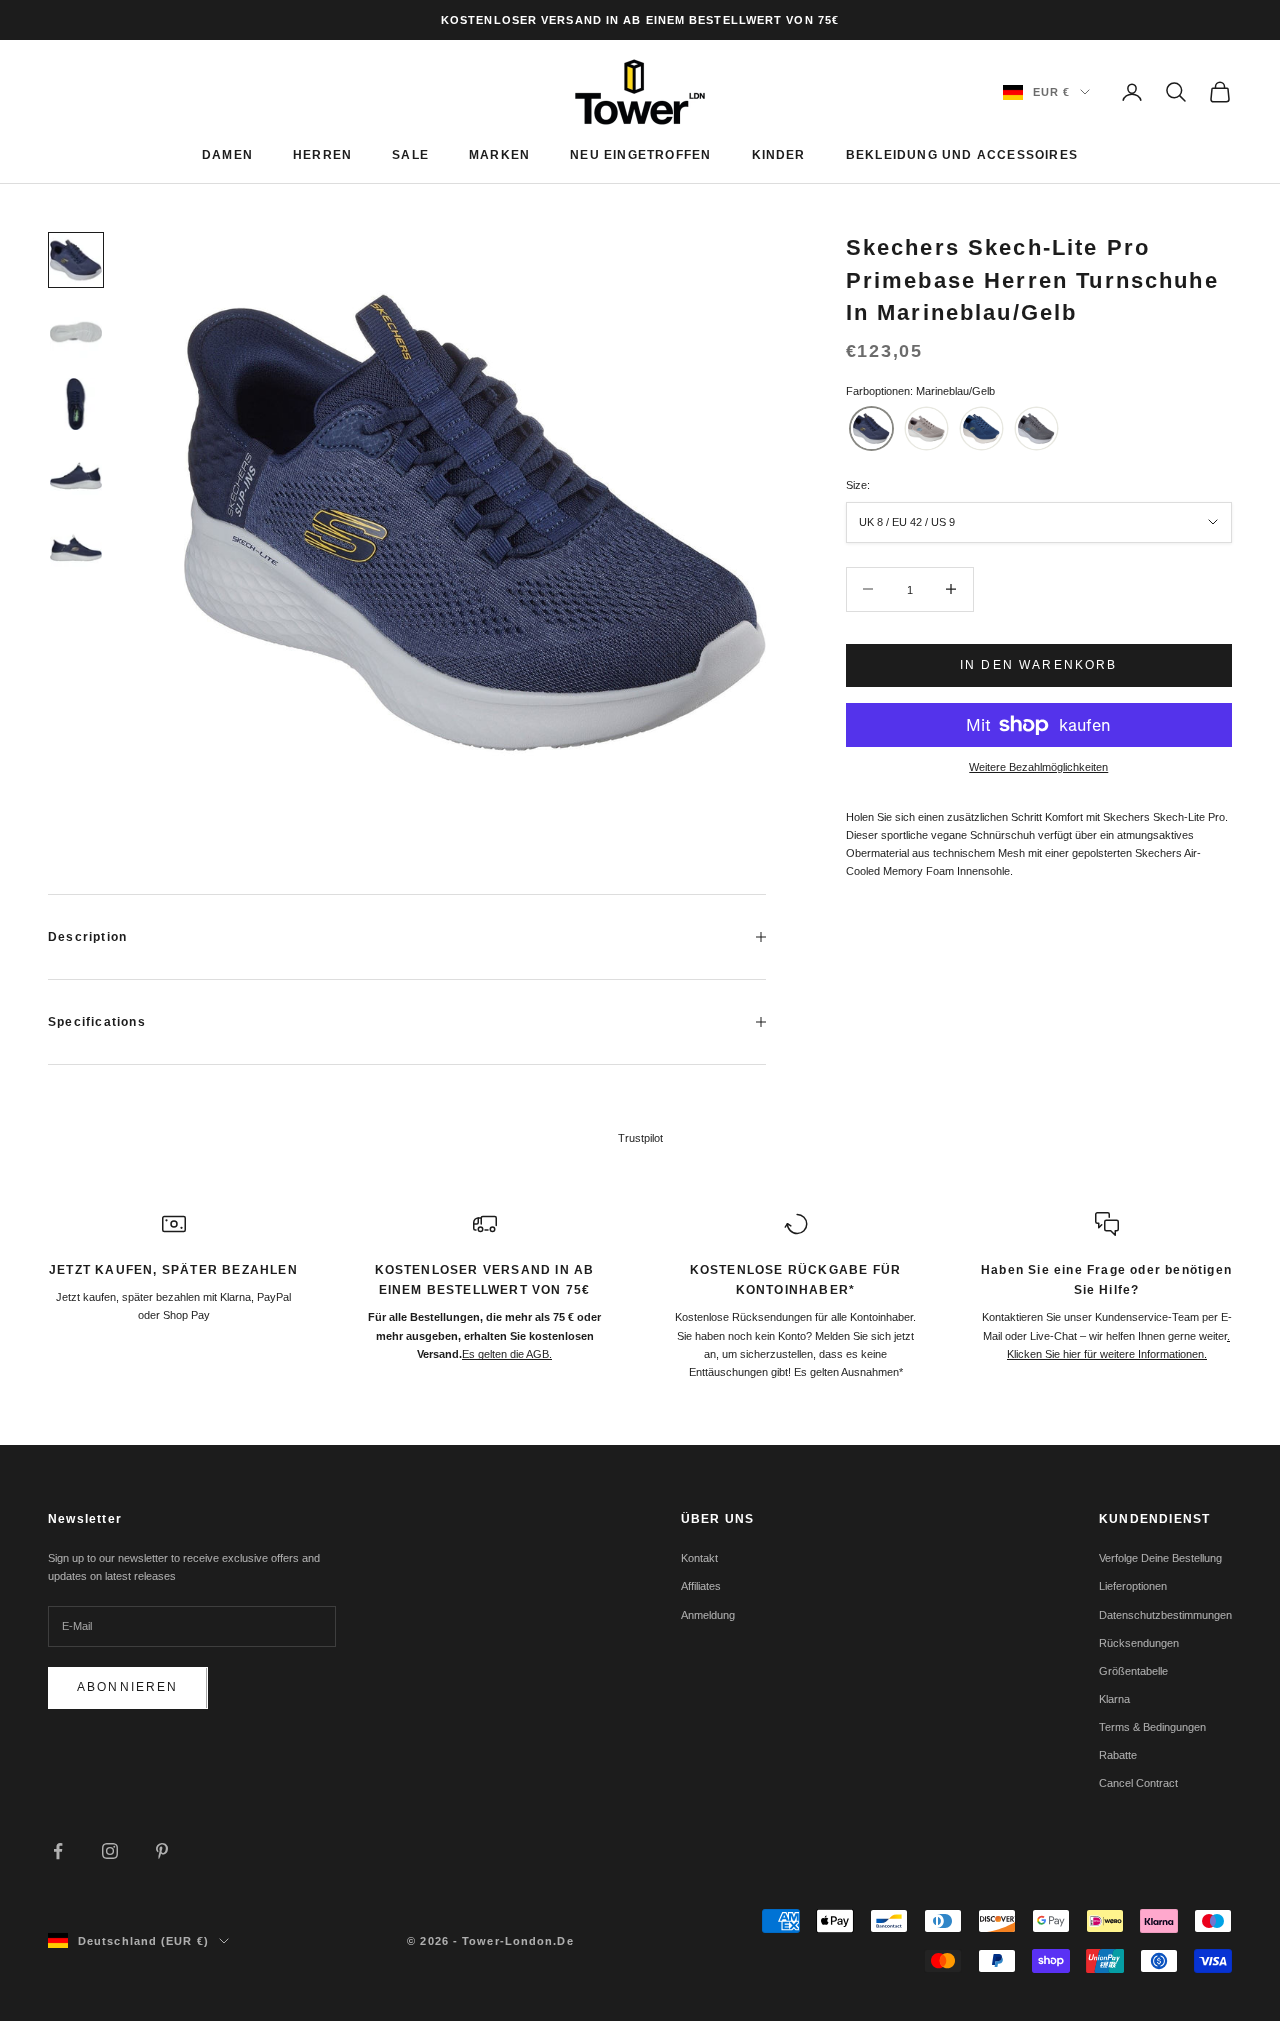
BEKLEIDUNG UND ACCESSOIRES (962, 155)
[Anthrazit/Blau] (1036, 428)
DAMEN (227, 155)
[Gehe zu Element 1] (76, 260)
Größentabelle (1133, 1671)
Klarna (1114, 1699)
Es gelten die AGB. (507, 1354)
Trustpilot (640, 1138)
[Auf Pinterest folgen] (162, 1851)
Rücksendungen (1139, 1643)
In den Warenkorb (1039, 664)
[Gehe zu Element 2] (76, 332)
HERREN (322, 155)
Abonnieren (128, 1687)
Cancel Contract (1138, 1783)
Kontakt (699, 1558)
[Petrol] (981, 428)
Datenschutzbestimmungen (1165, 1615)
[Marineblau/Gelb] (871, 428)
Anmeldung (708, 1615)
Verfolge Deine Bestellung (1160, 1558)
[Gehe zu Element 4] (76, 476)
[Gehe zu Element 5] (76, 548)
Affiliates (701, 1586)
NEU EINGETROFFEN (640, 155)
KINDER (779, 155)
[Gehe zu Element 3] (76, 404)
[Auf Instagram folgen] (110, 1851)
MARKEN (499, 155)
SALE (410, 155)
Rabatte (1118, 1755)
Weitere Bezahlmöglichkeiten (1038, 767)
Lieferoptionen (1133, 1586)
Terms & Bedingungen (1152, 1727)
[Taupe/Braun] (926, 428)
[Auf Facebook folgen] (58, 1851)
